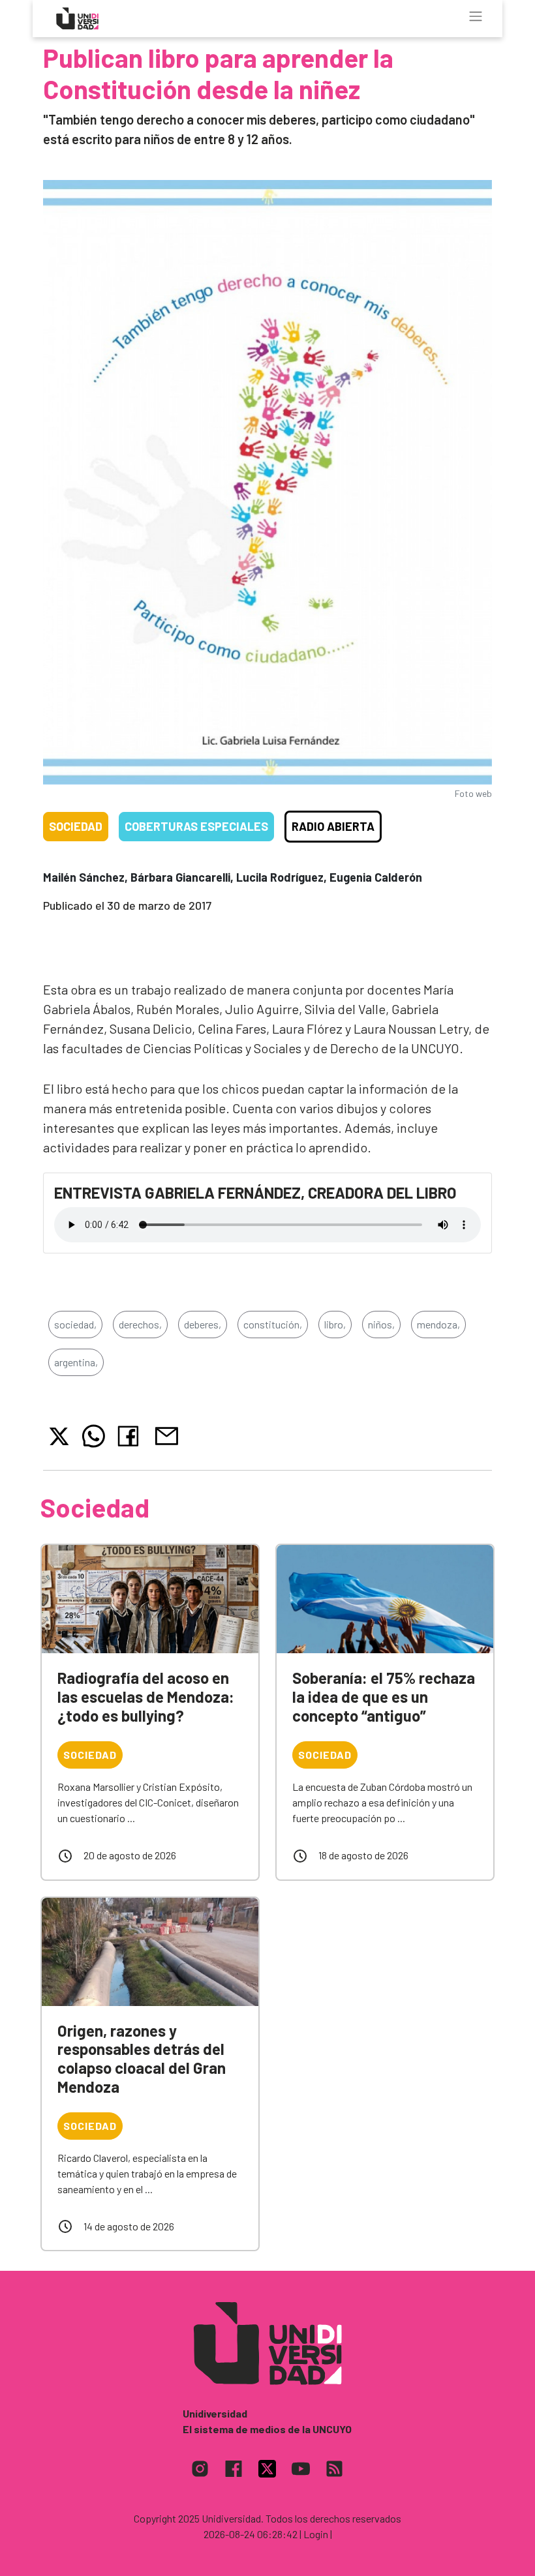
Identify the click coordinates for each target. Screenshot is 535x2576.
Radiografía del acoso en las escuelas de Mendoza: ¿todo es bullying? (146, 1697)
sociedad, (75, 1324)
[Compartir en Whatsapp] (94, 1436)
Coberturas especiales (196, 826)
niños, (381, 1324)
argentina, (76, 1362)
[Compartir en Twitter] (59, 1436)
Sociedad (76, 826)
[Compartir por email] (166, 1434)
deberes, (203, 1324)
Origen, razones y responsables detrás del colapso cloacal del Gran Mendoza (142, 2059)
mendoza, (438, 1324)
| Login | (316, 2534)
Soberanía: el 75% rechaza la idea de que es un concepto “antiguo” (384, 1697)
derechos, (140, 1324)
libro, (335, 1324)
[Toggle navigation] (476, 16)
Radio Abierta (333, 826)
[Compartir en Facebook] (131, 1436)
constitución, (273, 1324)
